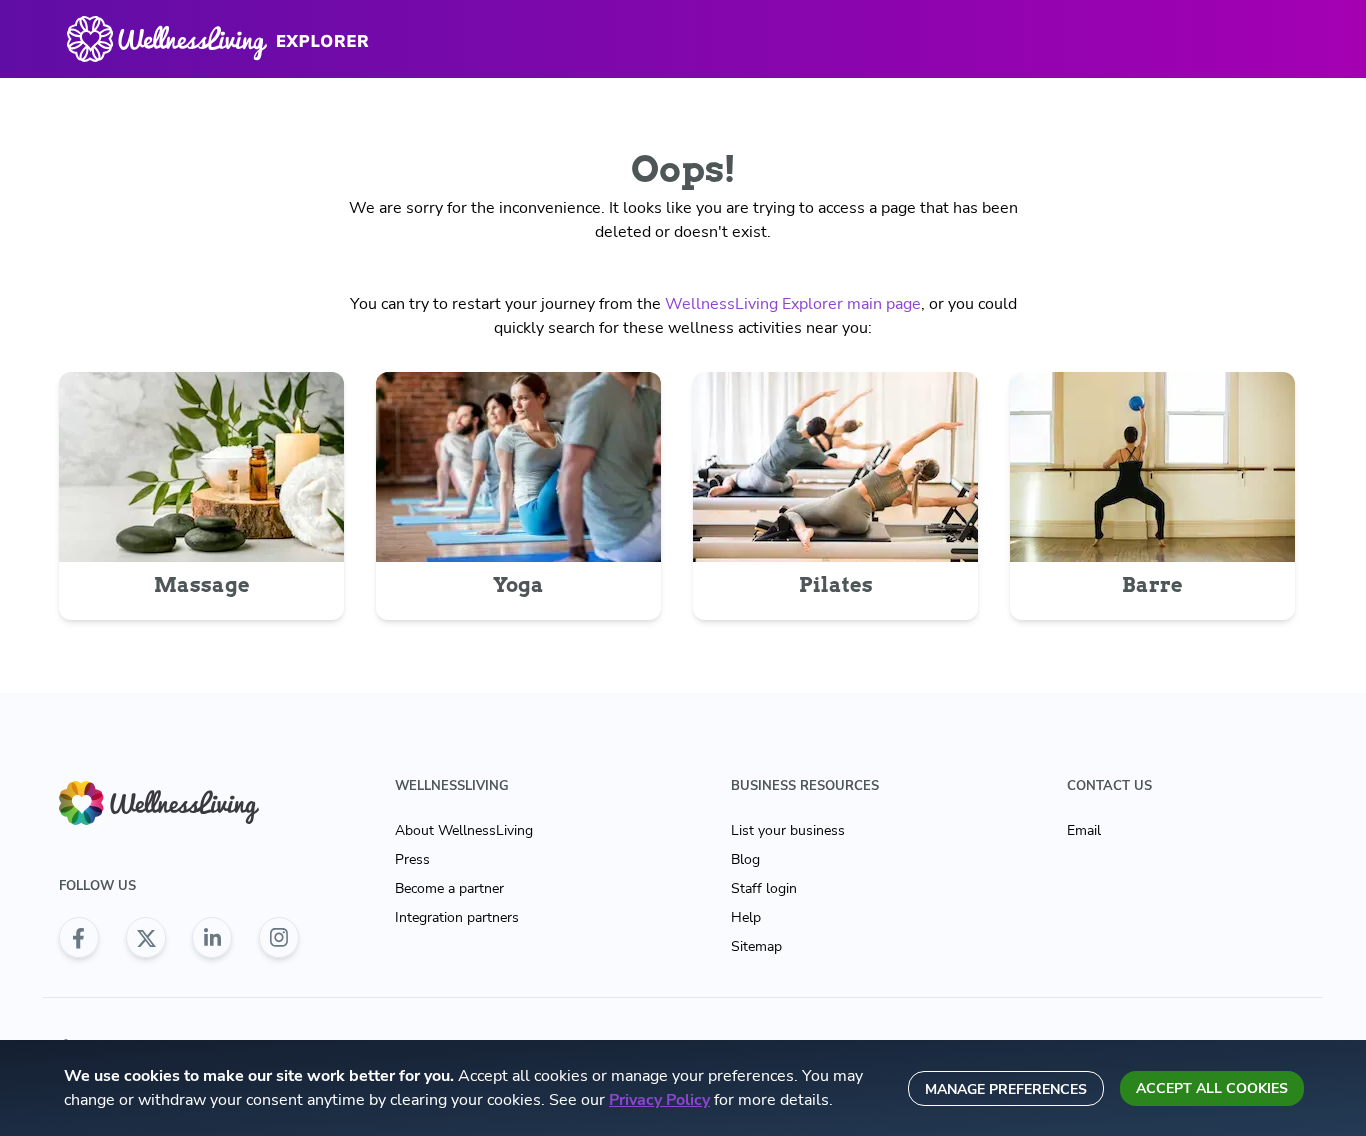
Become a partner (449, 888)
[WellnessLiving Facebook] (79, 938)
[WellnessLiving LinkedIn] (212, 938)
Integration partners (457, 917)
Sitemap (756, 946)
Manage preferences (1006, 1089)
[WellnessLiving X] (146, 938)
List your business (788, 830)
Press (412, 859)
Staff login (764, 888)
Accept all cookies (1212, 1088)
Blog (745, 859)
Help (746, 917)
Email (1084, 830)
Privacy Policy (659, 1100)
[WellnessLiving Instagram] (279, 938)
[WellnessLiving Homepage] (179, 803)
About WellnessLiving (464, 830)
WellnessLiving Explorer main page (793, 304)
